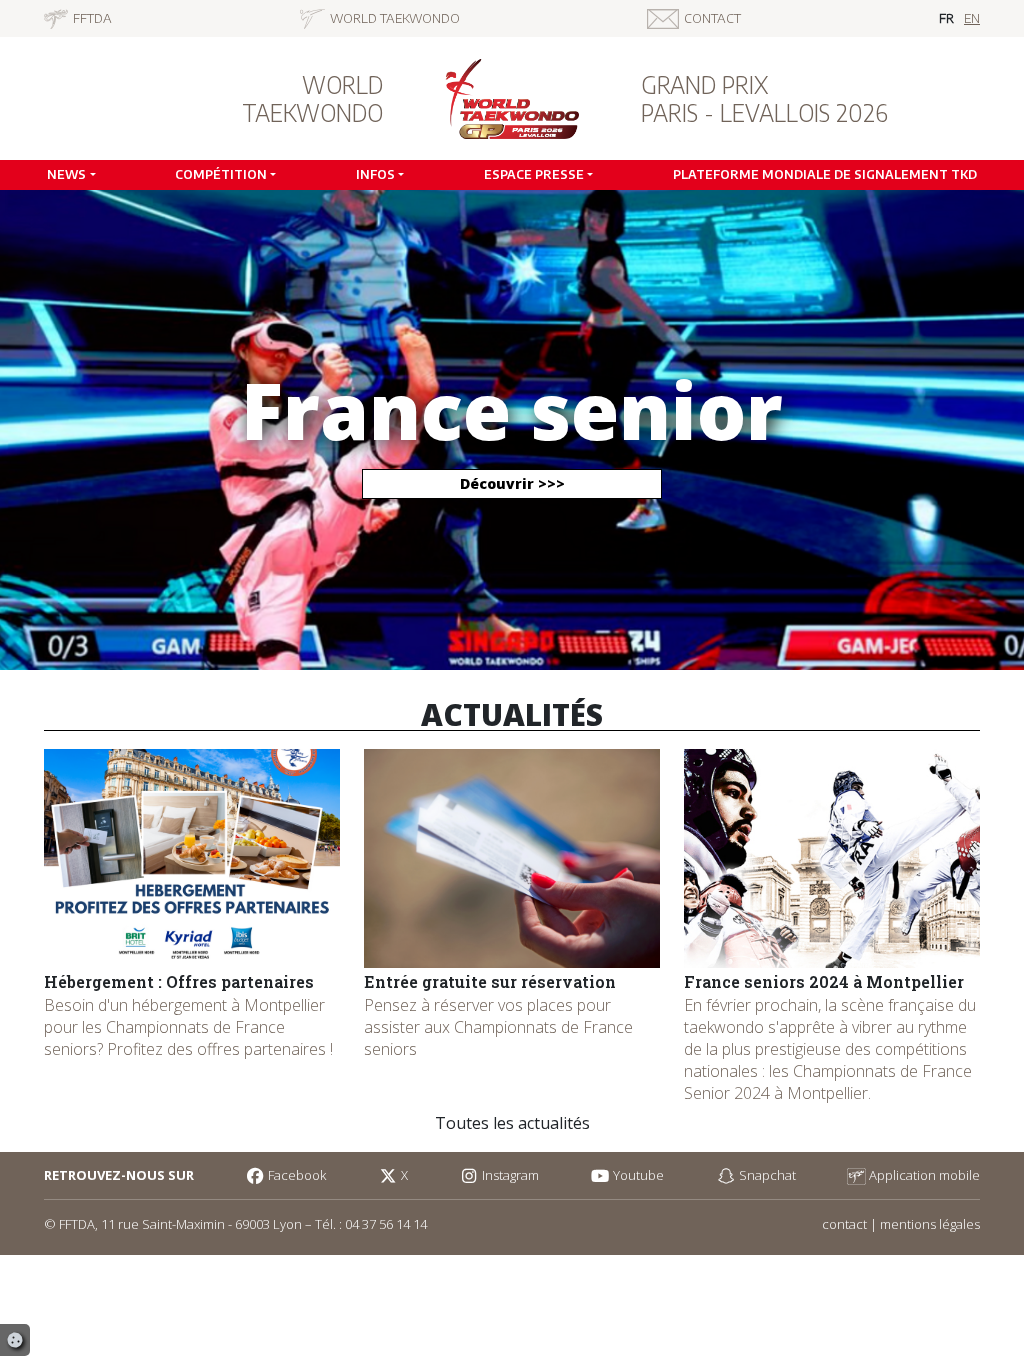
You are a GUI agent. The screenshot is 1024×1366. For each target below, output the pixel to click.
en (972, 18)
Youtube (637, 1175)
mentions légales (930, 1224)
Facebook (295, 1175)
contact (844, 1224)
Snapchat (765, 1175)
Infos (375, 174)
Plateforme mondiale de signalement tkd (825, 174)
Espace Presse (534, 174)
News (66, 174)
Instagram (509, 1175)
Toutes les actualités (512, 1123)
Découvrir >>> (512, 483)
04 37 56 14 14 (386, 1224)
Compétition (221, 174)
